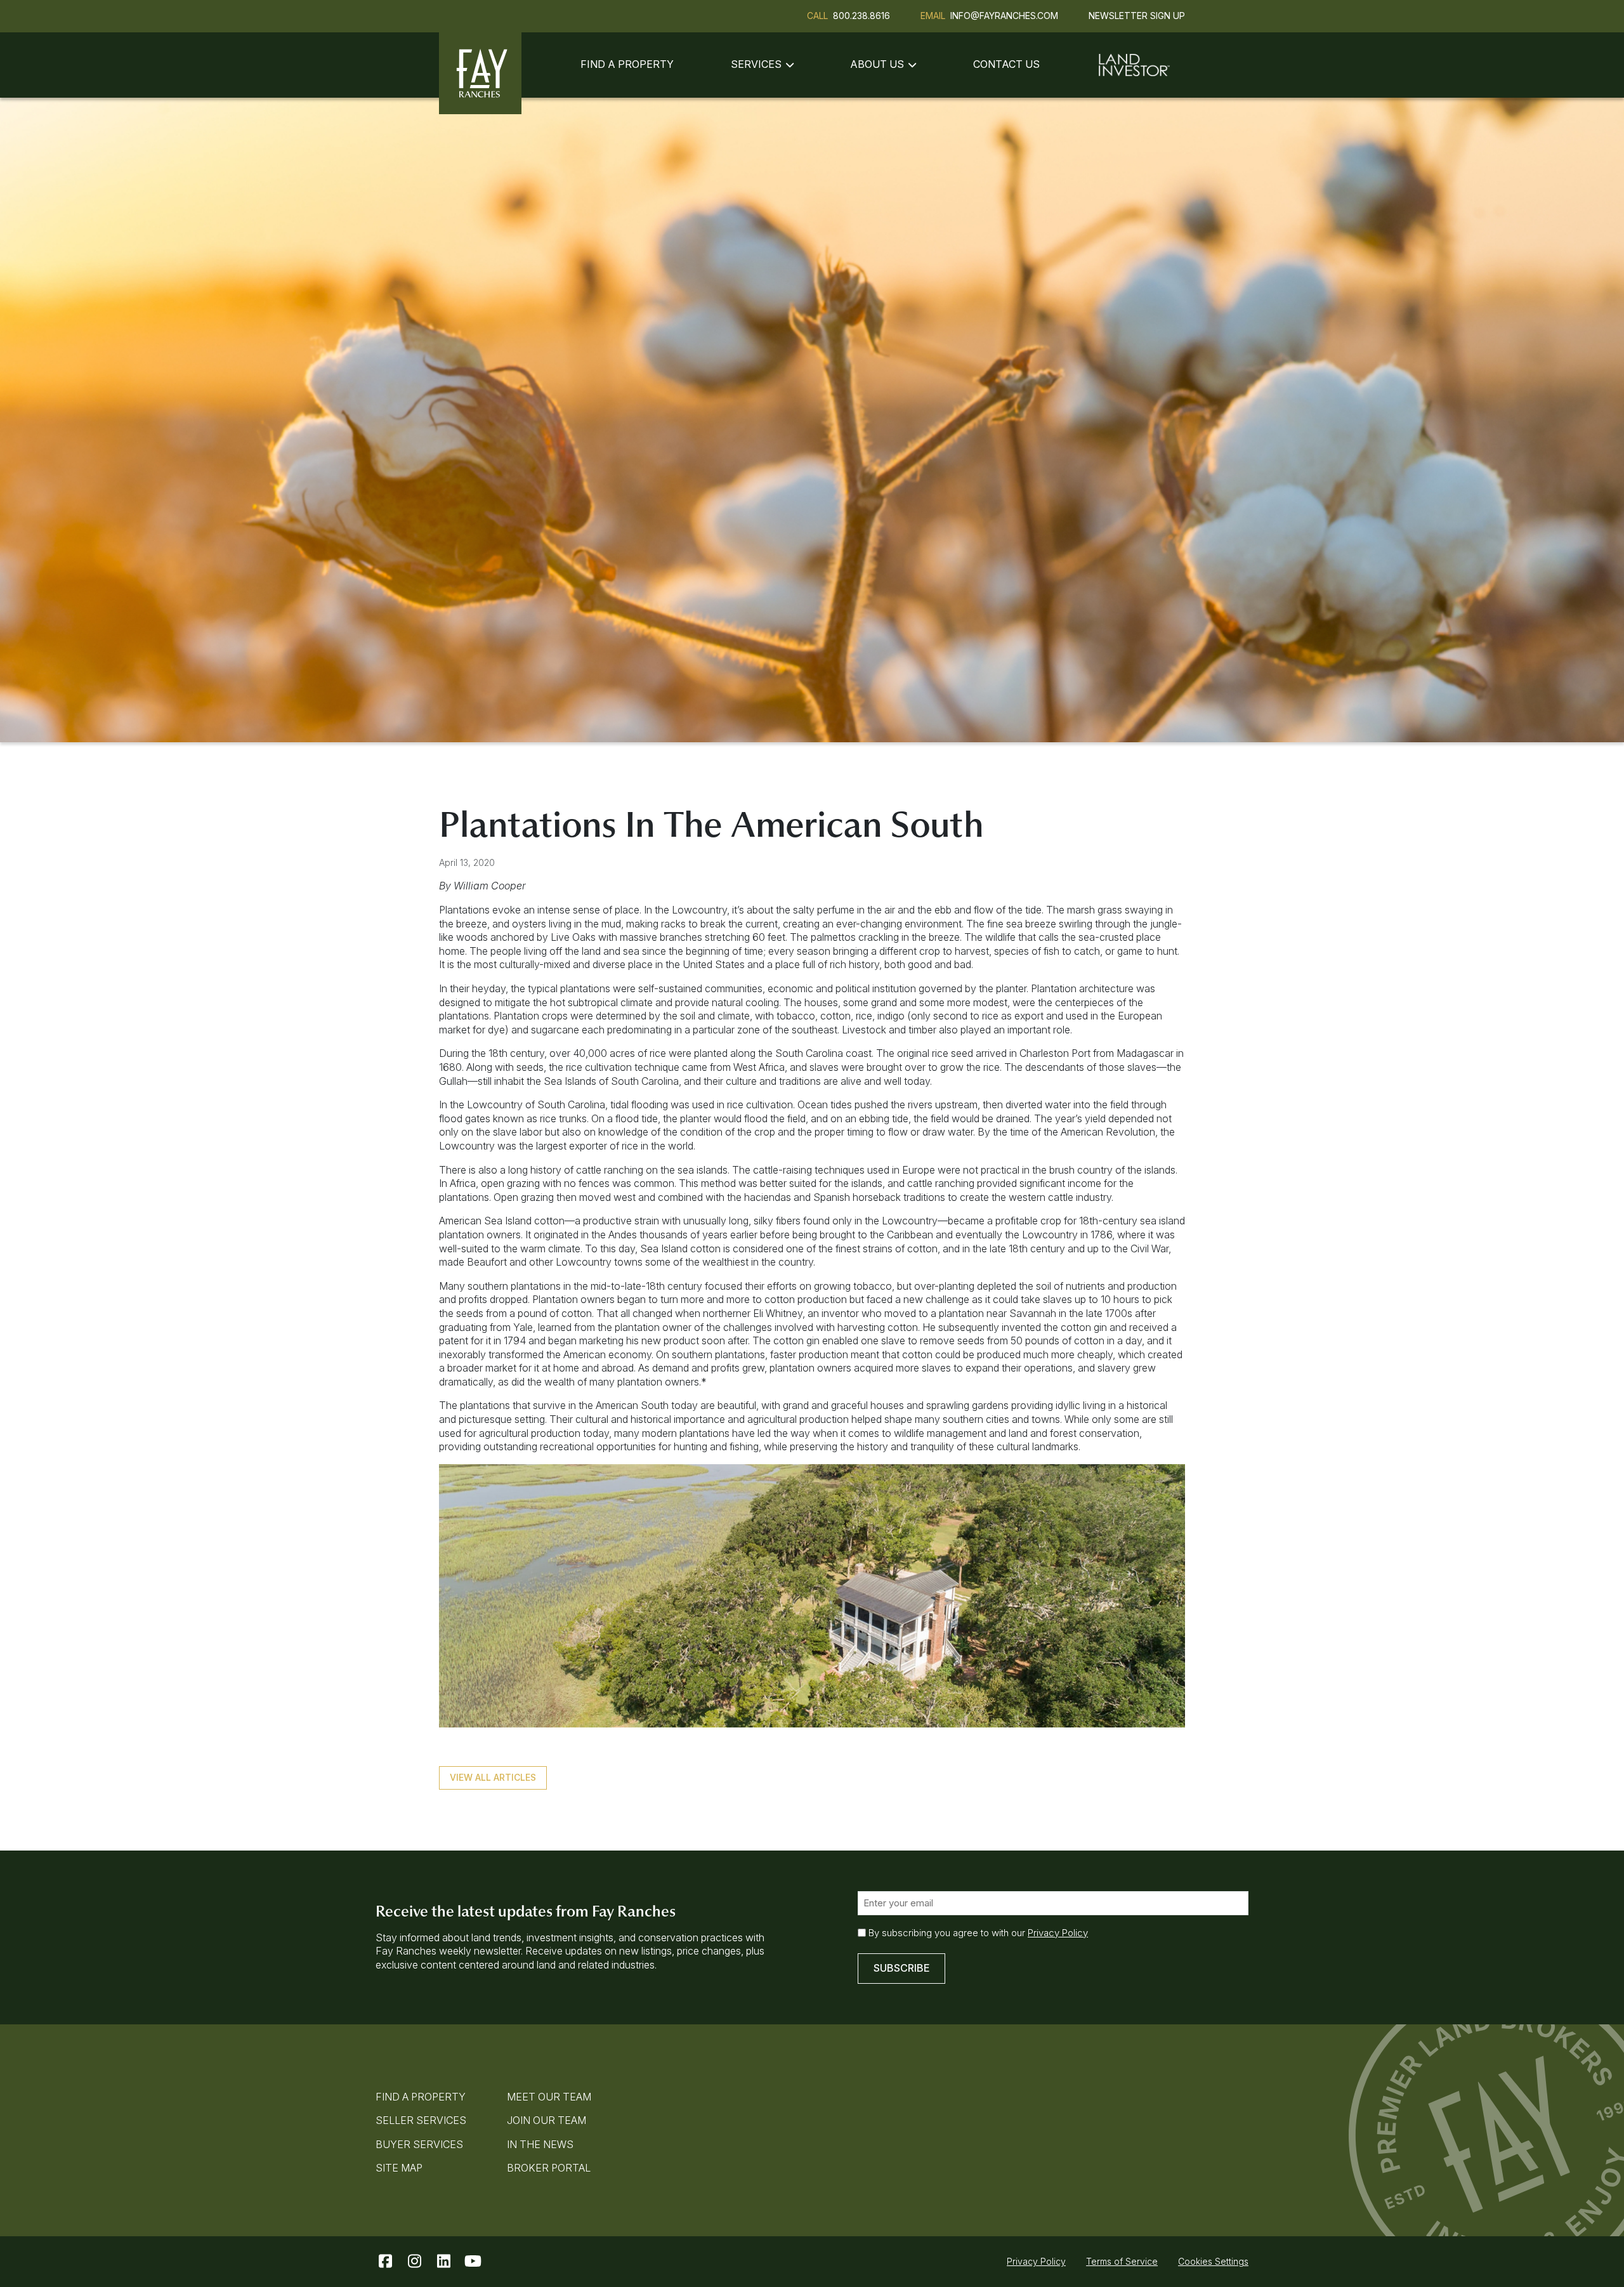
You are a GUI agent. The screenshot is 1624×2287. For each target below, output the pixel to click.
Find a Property (627, 64)
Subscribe (901, 1968)
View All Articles (493, 1777)
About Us (877, 64)
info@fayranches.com (1004, 16)
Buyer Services (419, 2144)
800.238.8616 (861, 16)
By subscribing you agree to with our (978, 1933)
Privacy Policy (1058, 1933)
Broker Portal (549, 2168)
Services (756, 64)
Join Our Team (547, 2120)
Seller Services (421, 2120)
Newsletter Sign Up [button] (1137, 16)
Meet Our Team (549, 2097)
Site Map (399, 2168)
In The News (540, 2144)
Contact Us (1006, 64)
